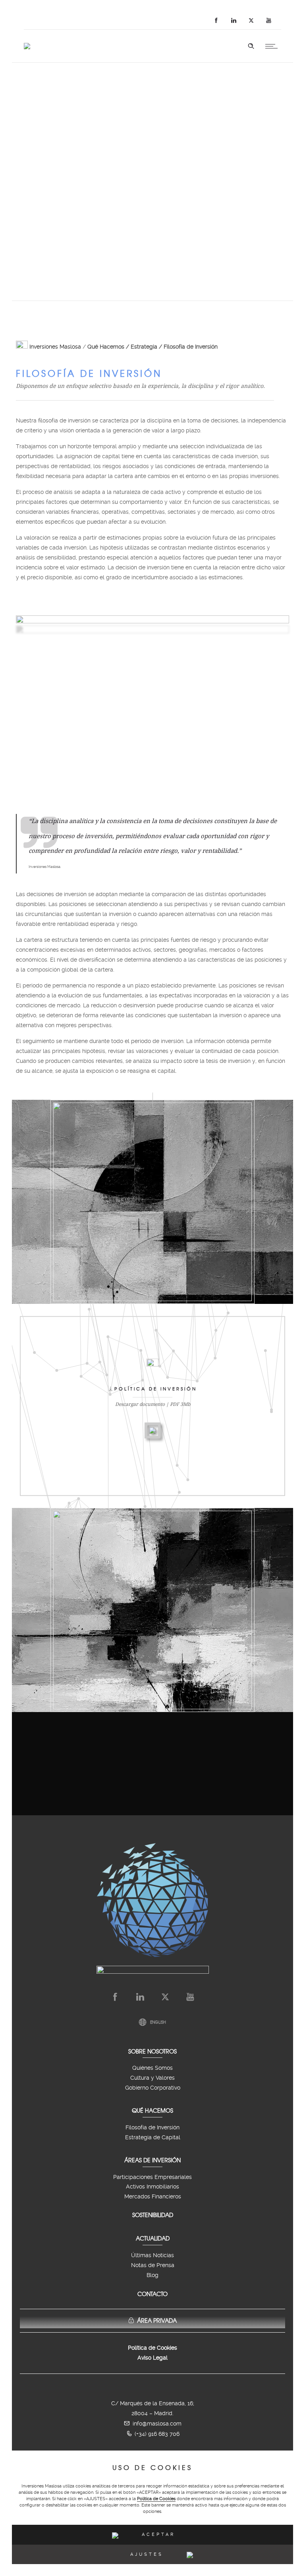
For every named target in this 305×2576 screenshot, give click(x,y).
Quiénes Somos (152, 2068)
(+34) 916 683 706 (157, 2434)
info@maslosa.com (157, 2424)
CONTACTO (152, 2294)
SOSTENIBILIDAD (153, 2215)
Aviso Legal (152, 2358)
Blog (152, 2275)
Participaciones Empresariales (152, 2177)
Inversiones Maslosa (54, 347)
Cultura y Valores (152, 2078)
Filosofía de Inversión (152, 2127)
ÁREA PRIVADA (157, 2320)
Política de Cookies (156, 2499)
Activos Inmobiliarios (152, 2187)
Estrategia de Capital (153, 2137)
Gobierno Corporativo (153, 2088)
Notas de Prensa (153, 2265)
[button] (152, 2535)
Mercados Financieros (153, 2196)
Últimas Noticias (152, 2255)
